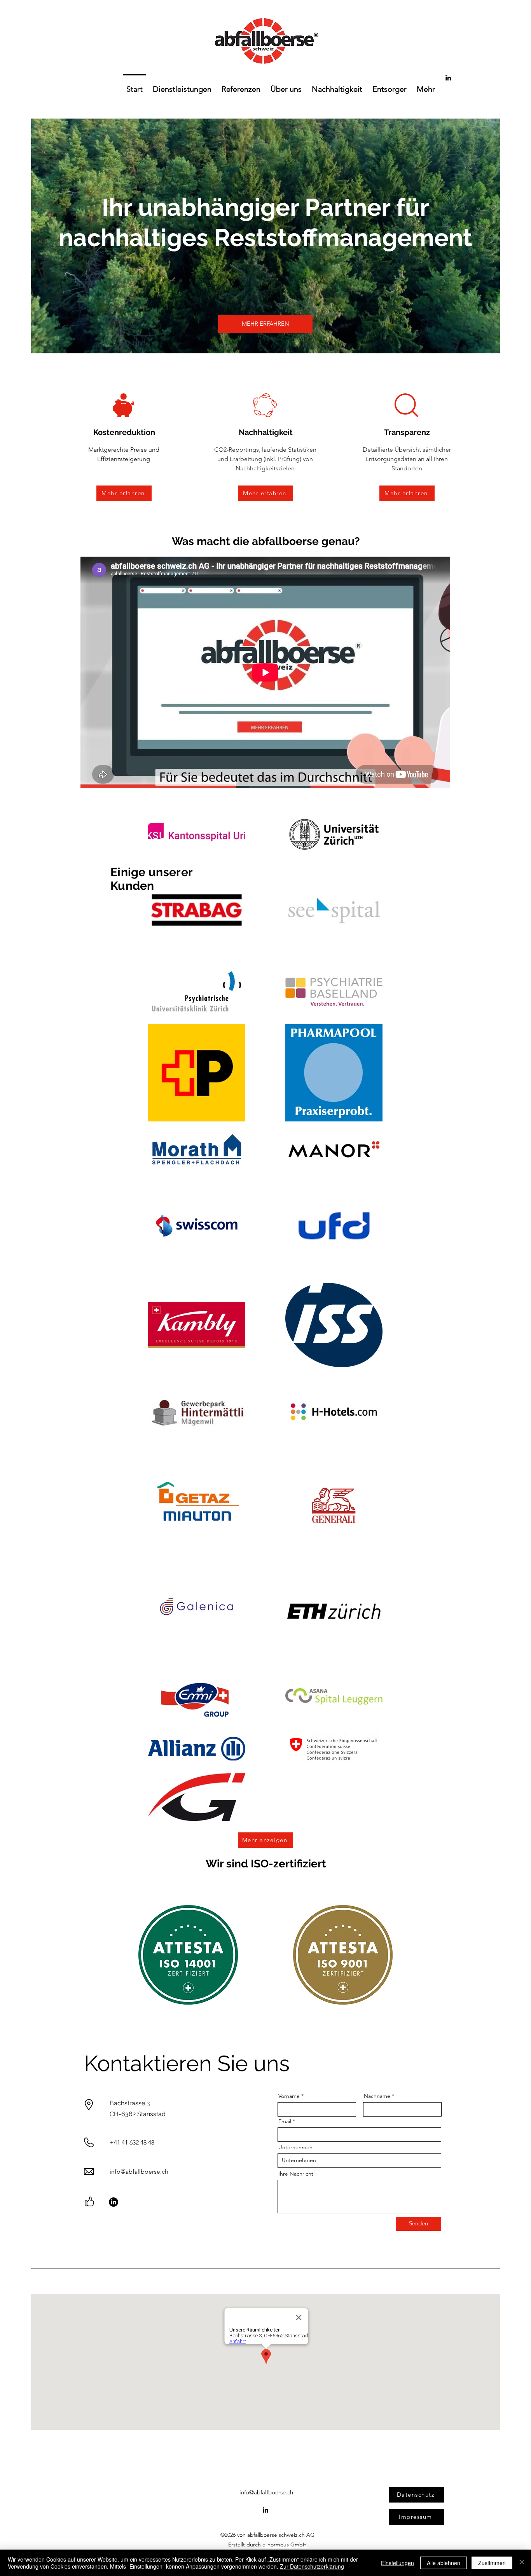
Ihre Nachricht (296, 2174)
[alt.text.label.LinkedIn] (448, 78)
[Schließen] (522, 2563)
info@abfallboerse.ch (139, 2172)
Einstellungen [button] (397, 2563)
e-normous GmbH (285, 2545)
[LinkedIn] (114, 2202)
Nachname (377, 2096)
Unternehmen (295, 2147)
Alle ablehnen (444, 2563)
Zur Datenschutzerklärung (312, 2566)
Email (285, 2121)
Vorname (289, 2096)
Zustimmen (492, 2563)
